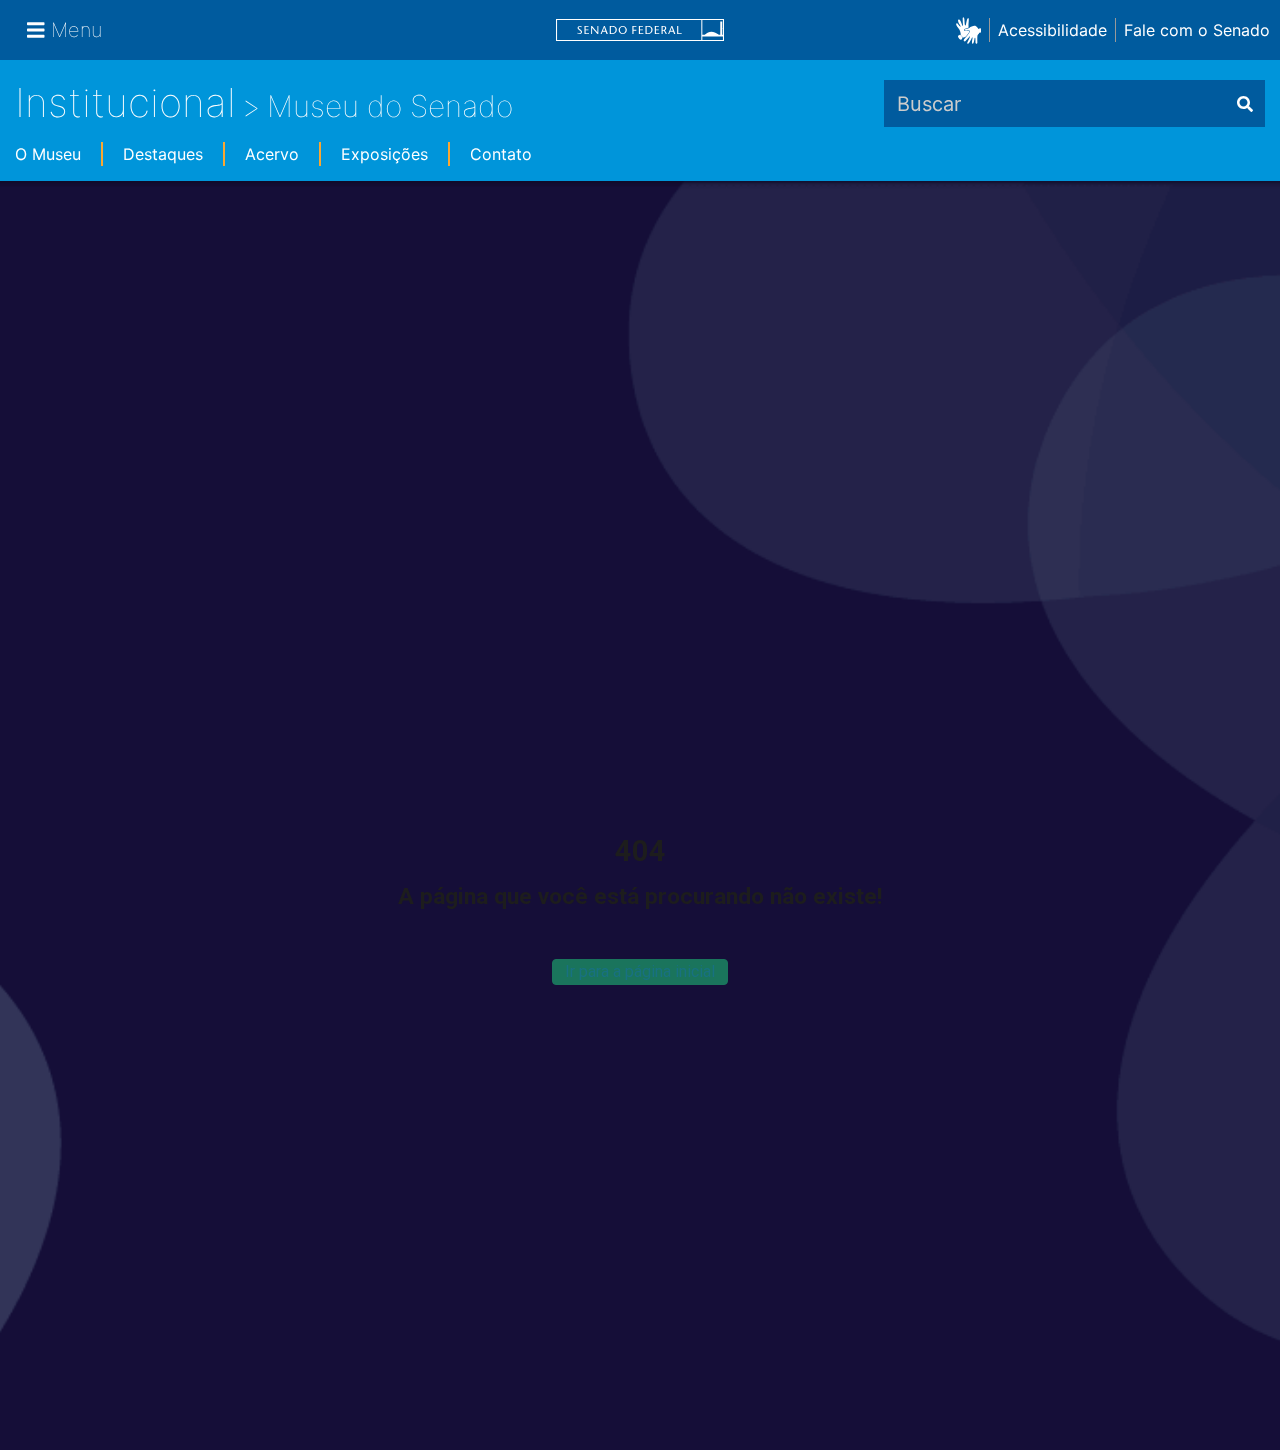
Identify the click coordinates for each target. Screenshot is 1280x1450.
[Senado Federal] (640, 30)
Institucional (125, 102)
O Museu (48, 154)
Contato (501, 154)
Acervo (272, 154)
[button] (972, 29)
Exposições (384, 154)
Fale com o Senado (1197, 30)
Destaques (163, 154)
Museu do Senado (390, 106)
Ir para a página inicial (640, 971)
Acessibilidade (1052, 30)
